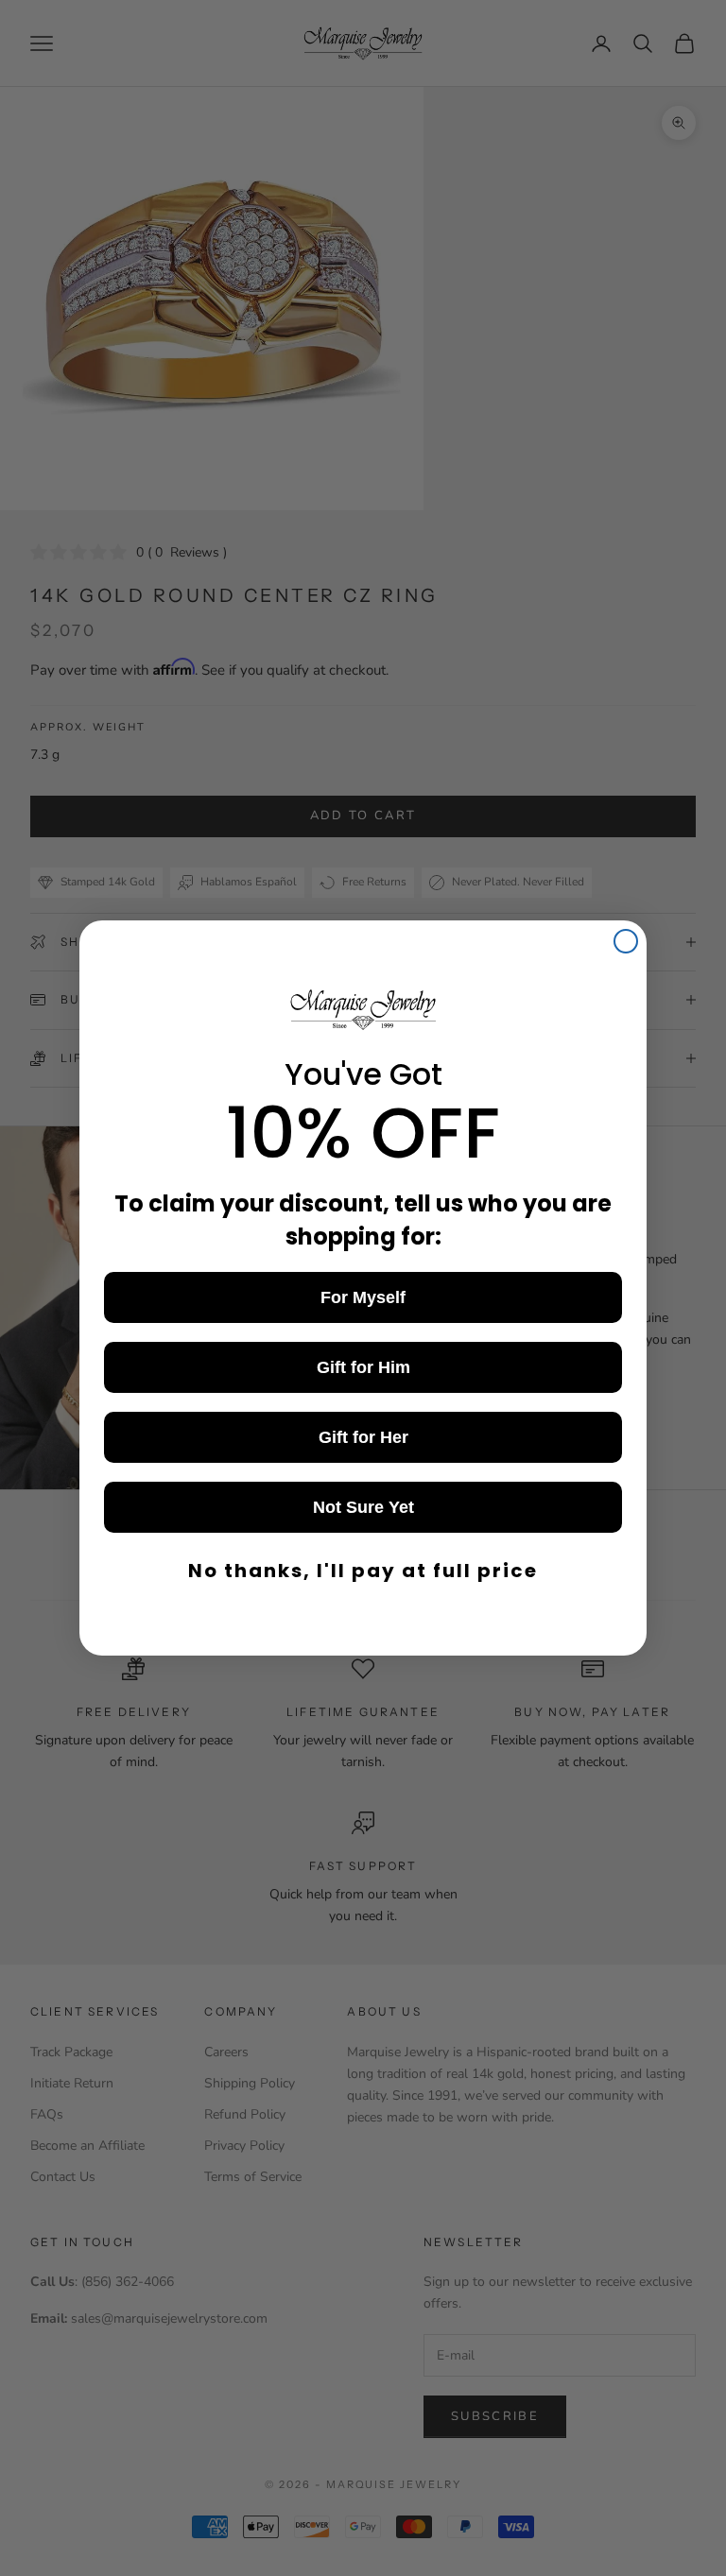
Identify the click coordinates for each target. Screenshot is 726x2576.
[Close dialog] (626, 941)
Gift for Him (363, 1367)
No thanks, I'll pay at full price (363, 1571)
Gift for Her (363, 1437)
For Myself (363, 1297)
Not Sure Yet (363, 1507)
